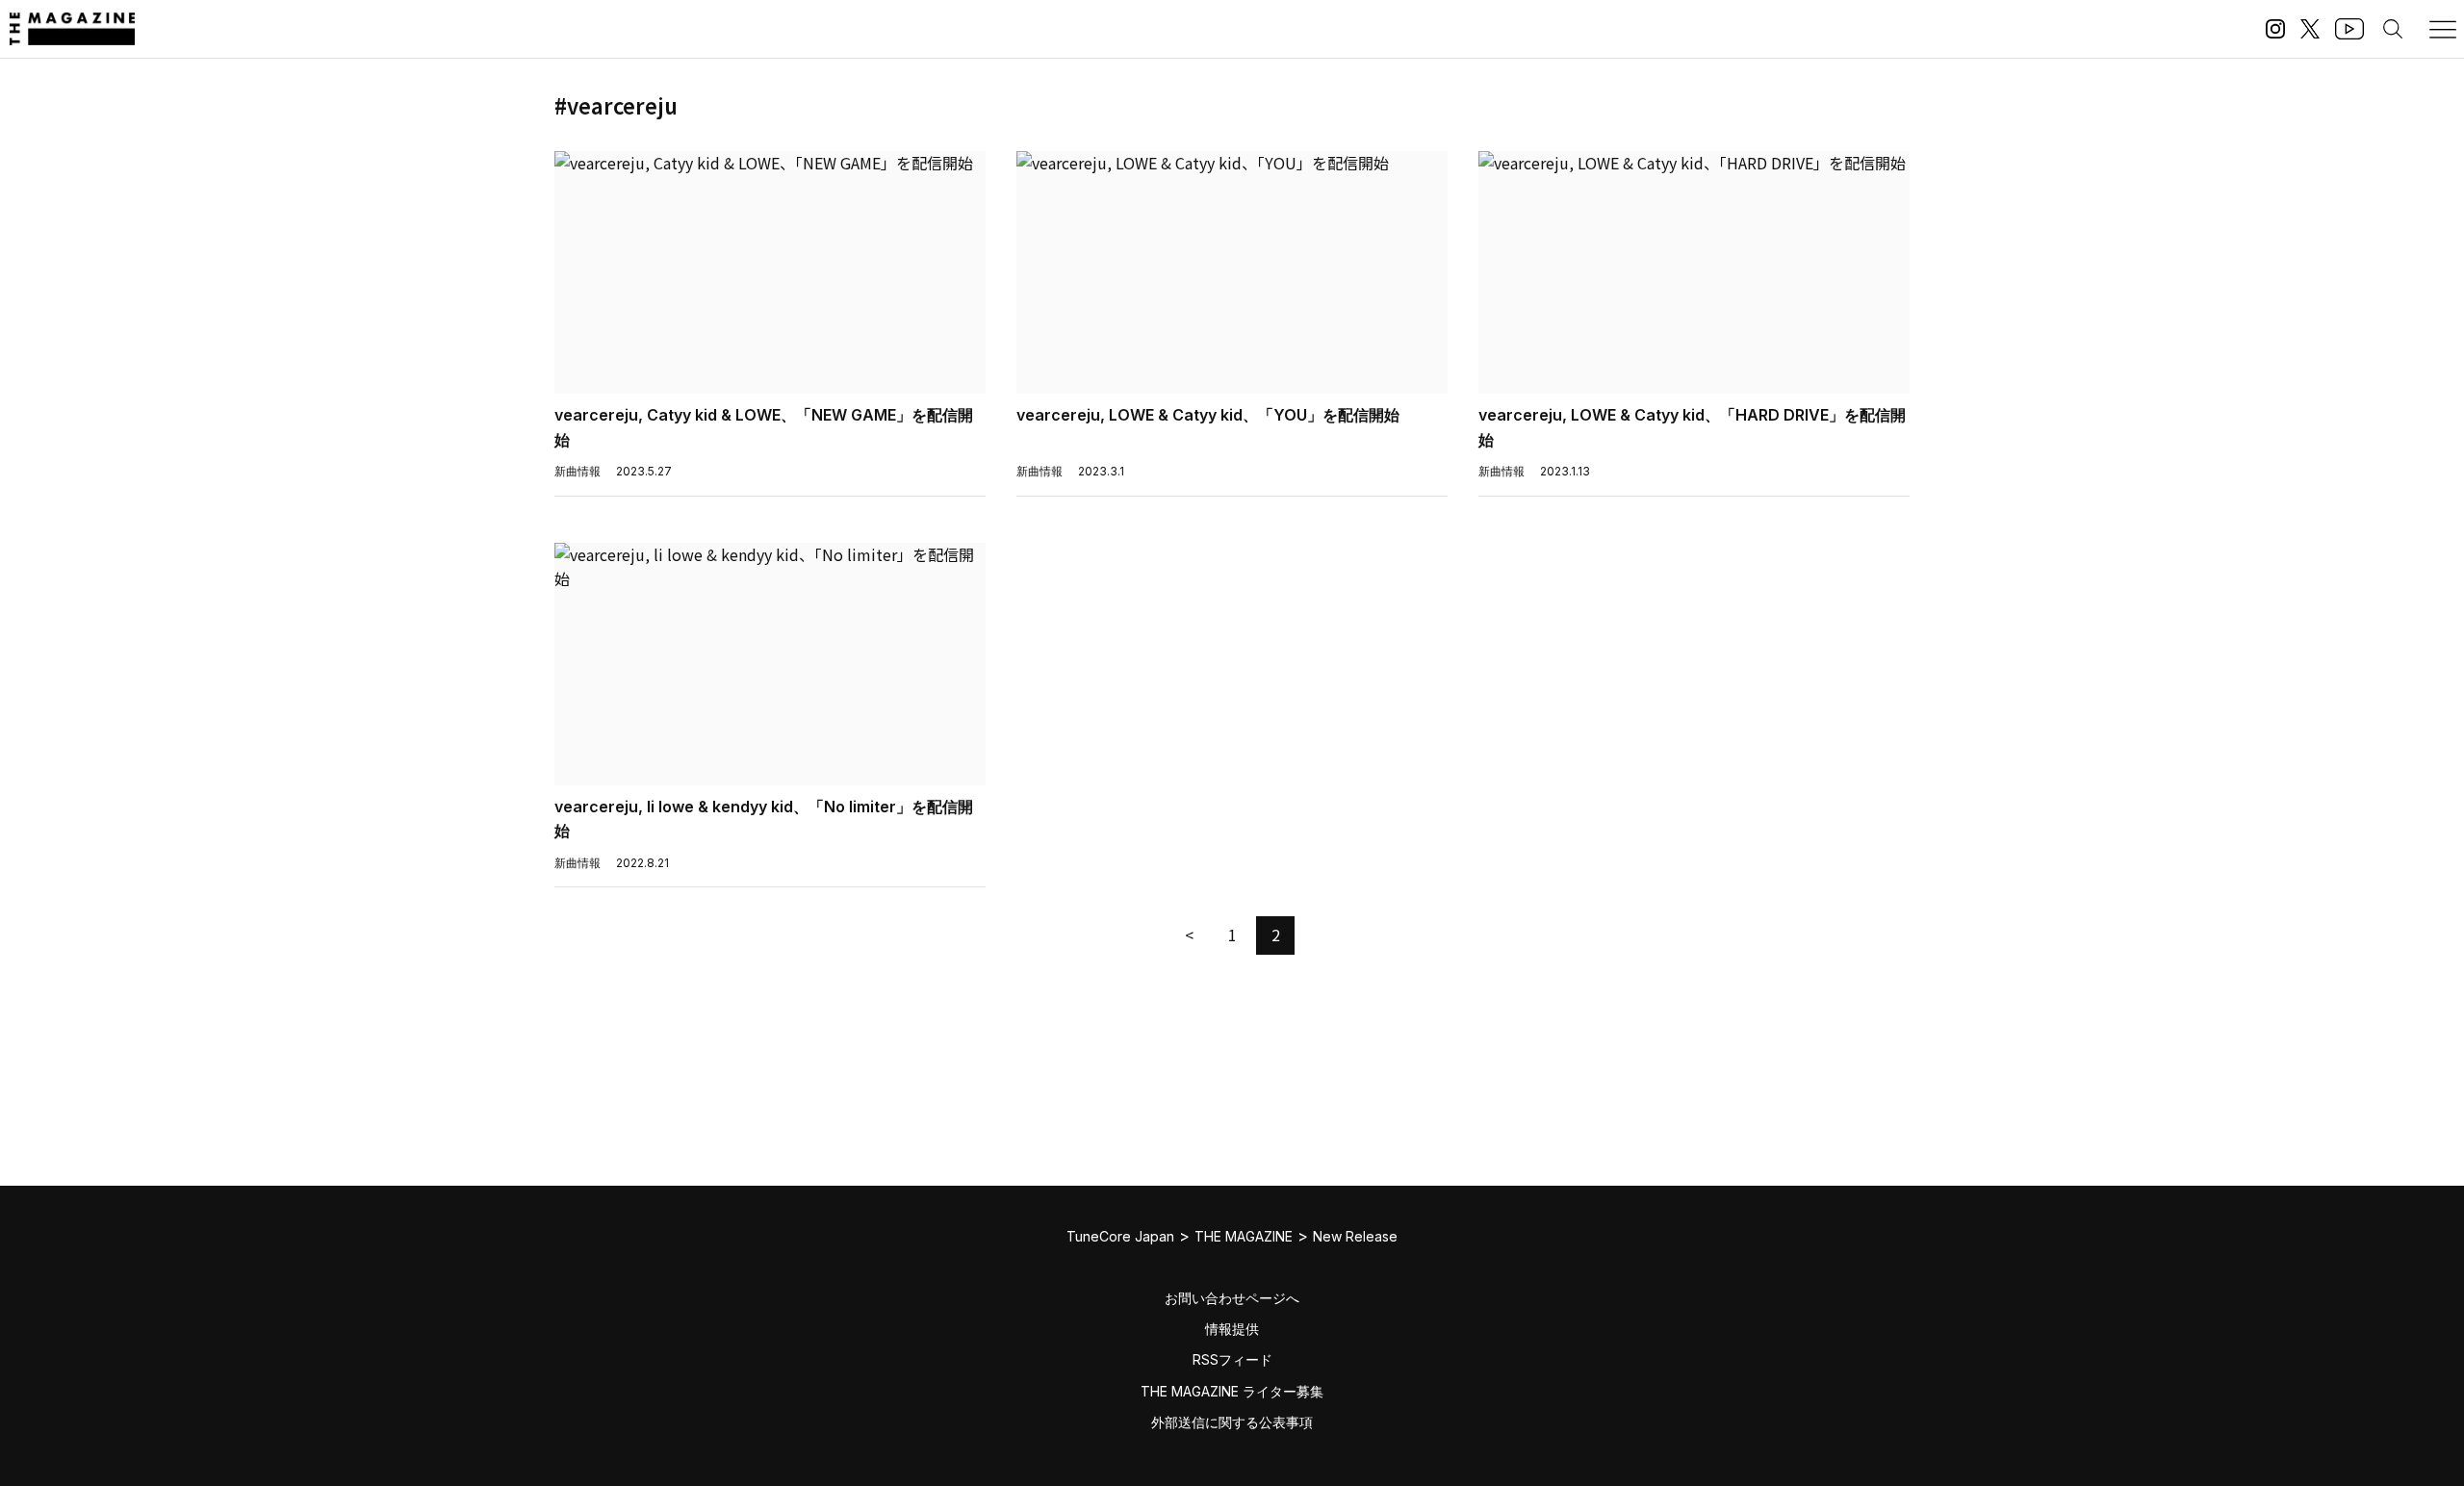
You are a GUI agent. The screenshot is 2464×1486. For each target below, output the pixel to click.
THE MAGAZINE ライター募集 (1232, 1391)
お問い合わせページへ (1232, 1298)
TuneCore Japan (1120, 1236)
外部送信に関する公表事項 (1232, 1422)
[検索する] (2393, 29)
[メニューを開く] (2443, 29)
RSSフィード (1232, 1359)
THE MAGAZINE (1244, 1236)
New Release (1355, 1236)
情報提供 (1232, 1329)
